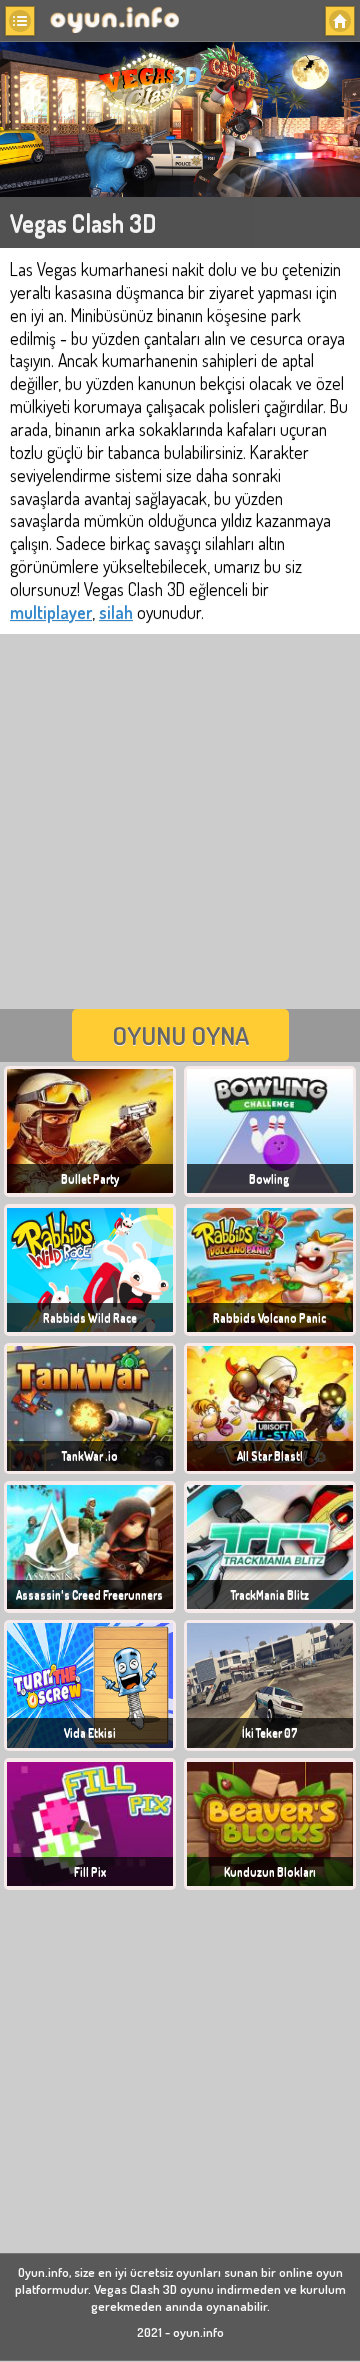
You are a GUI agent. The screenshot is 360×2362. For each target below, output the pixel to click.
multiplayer (51, 612)
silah (116, 612)
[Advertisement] (180, 819)
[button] (20, 21)
